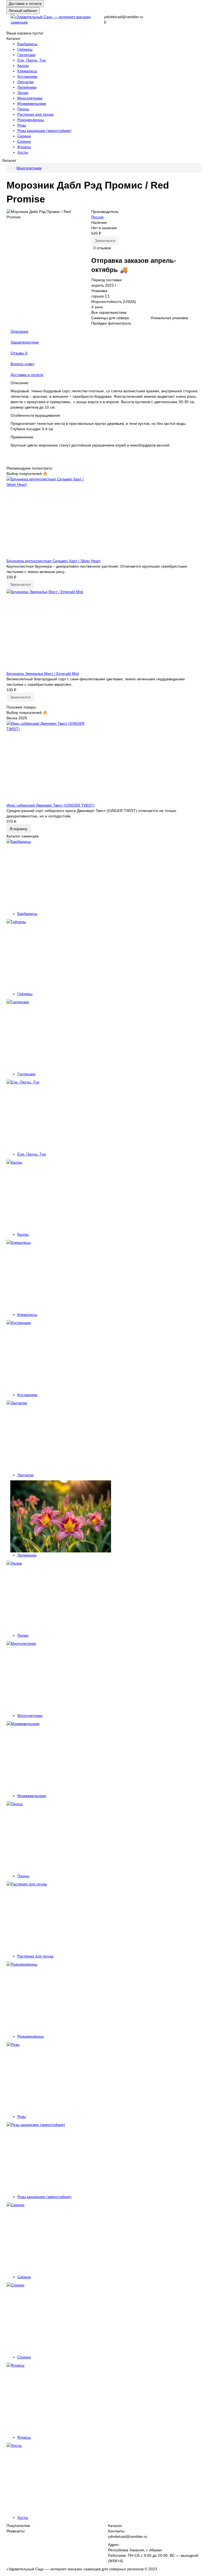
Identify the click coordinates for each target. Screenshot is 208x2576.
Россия (97, 217)
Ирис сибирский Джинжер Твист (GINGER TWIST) (51, 805)
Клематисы (27, 71)
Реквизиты (16, 2531)
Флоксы (24, 147)
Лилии (23, 93)
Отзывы (19, 353)
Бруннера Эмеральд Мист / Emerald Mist (43, 674)
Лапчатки (25, 82)
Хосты (23, 152)
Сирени (24, 136)
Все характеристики (109, 312)
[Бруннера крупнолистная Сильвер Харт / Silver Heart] (104, 517)
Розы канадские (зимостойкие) (44, 131)
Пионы (23, 109)
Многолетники (30, 98)
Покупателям (18, 2526)
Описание (19, 331)
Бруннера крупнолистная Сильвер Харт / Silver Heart (53, 561)
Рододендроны (31, 120)
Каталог (115, 2526)
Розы (22, 125)
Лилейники (27, 87)
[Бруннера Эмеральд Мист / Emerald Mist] (104, 630)
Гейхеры (25, 49)
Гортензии (26, 55)
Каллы (23, 66)
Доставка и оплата (25, 4)
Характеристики (25, 342)
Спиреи (24, 141)
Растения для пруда (35, 114)
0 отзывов (102, 248)
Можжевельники (32, 103)
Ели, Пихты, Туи (32, 60)
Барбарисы (27, 44)
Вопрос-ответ (22, 364)
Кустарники (27, 76)
